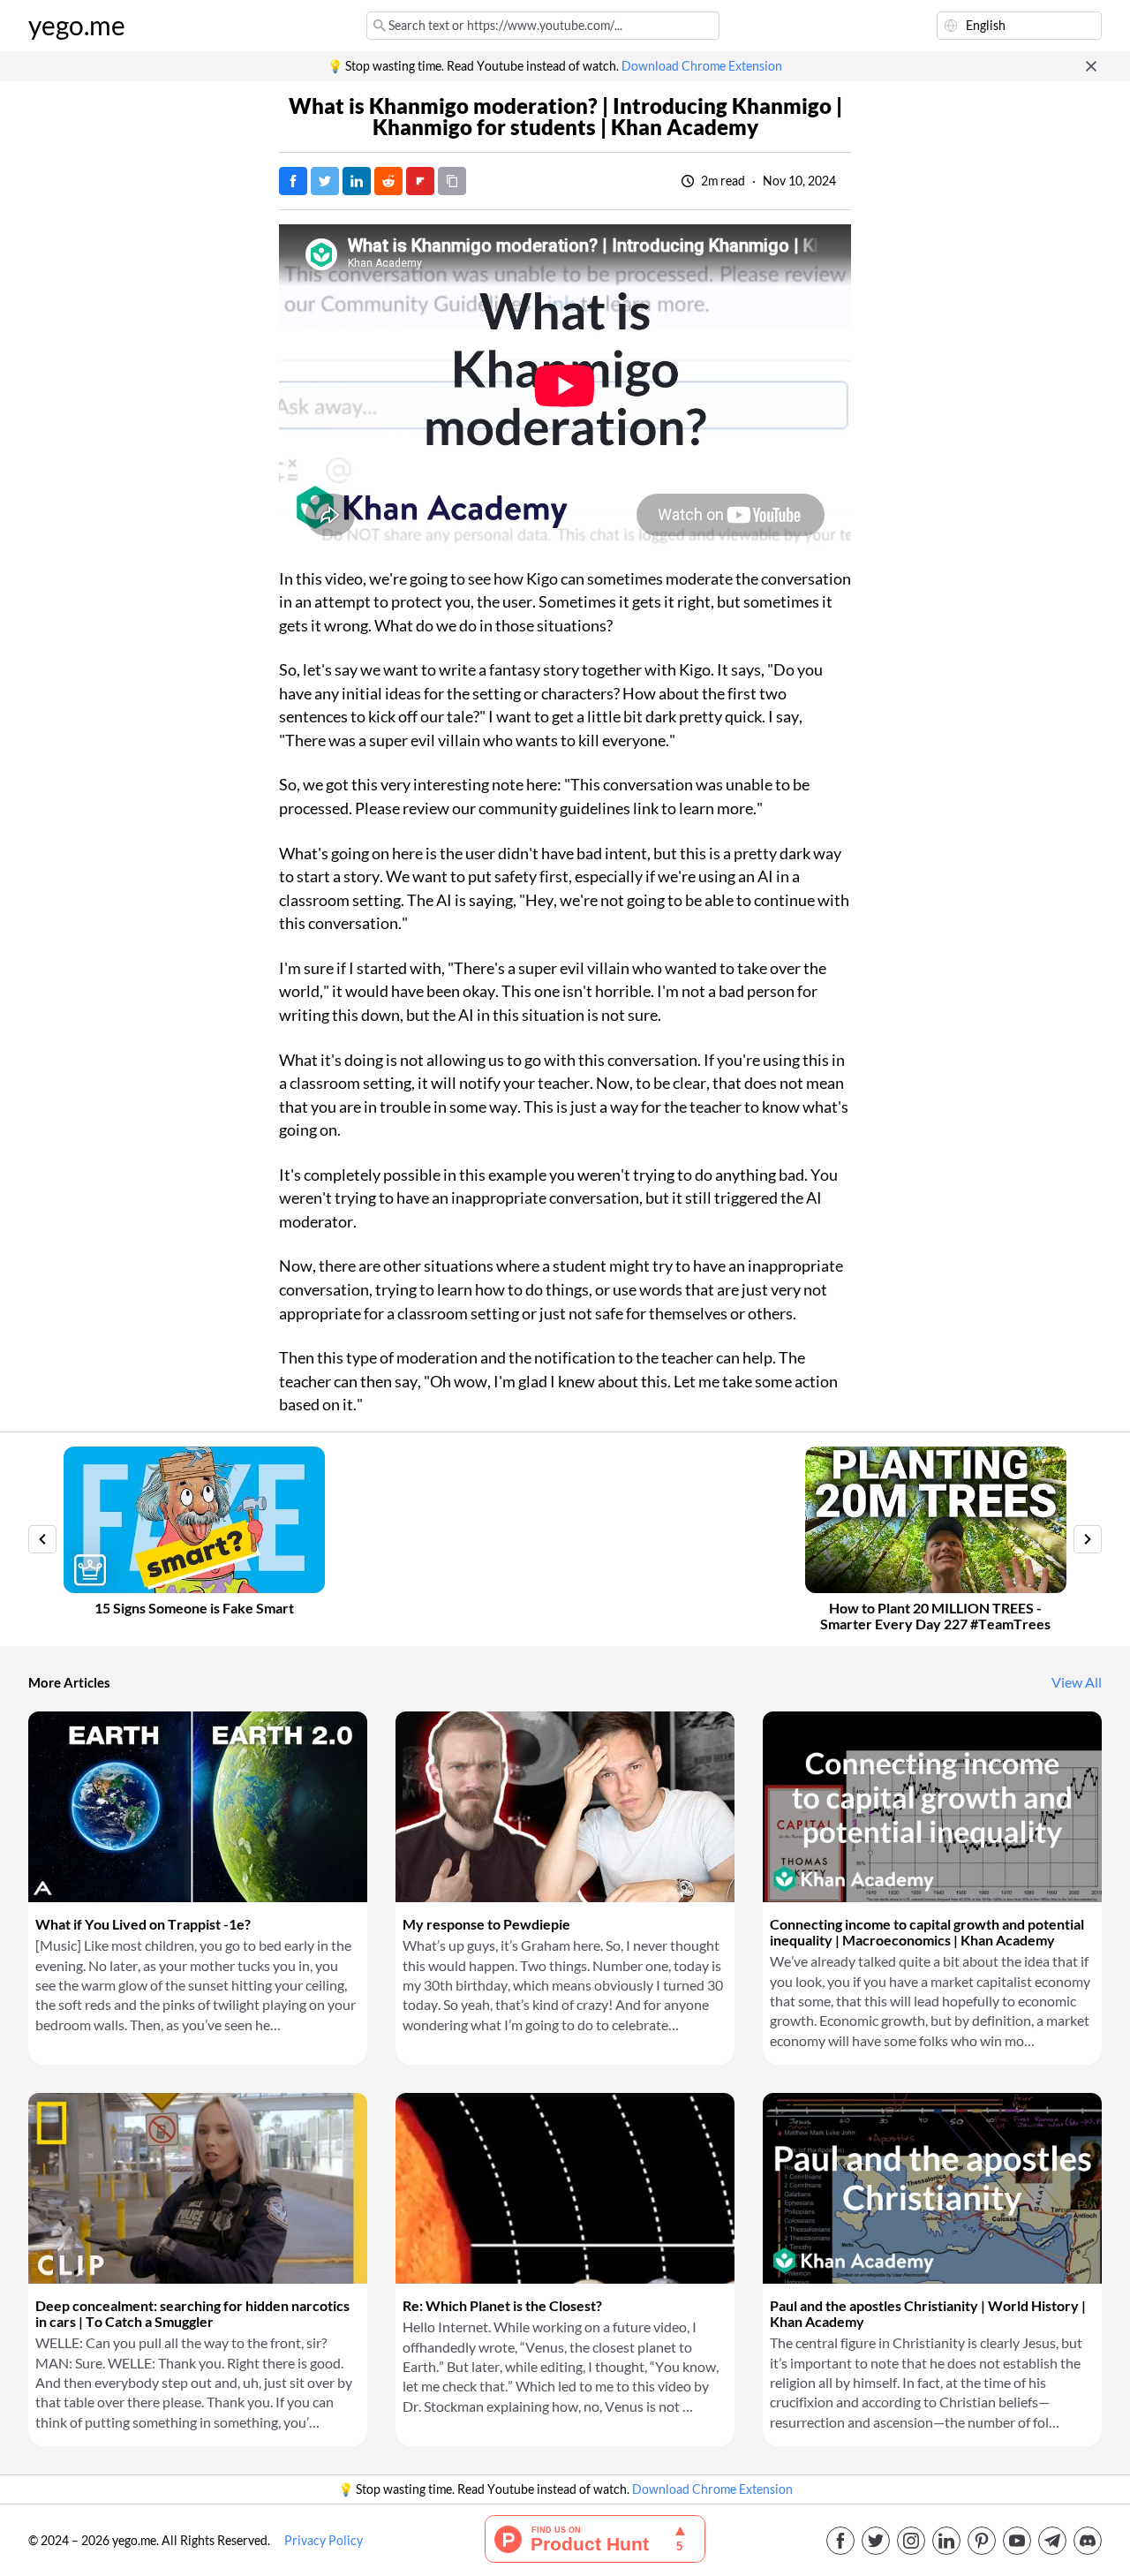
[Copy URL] (452, 181)
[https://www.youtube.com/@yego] (1017, 2541)
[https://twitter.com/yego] (876, 2541)
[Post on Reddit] (388, 181)
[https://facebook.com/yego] (840, 2541)
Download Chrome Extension (702, 66)
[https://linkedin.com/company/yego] (946, 2541)
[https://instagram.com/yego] (911, 2541)
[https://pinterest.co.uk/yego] (982, 2541)
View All (1077, 1682)
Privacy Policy (324, 2541)
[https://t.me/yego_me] (1052, 2541)
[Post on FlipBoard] (420, 181)
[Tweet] (325, 181)
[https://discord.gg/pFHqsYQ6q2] (1088, 2541)
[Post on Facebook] (293, 181)
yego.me (77, 26)
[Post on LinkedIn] (357, 181)
